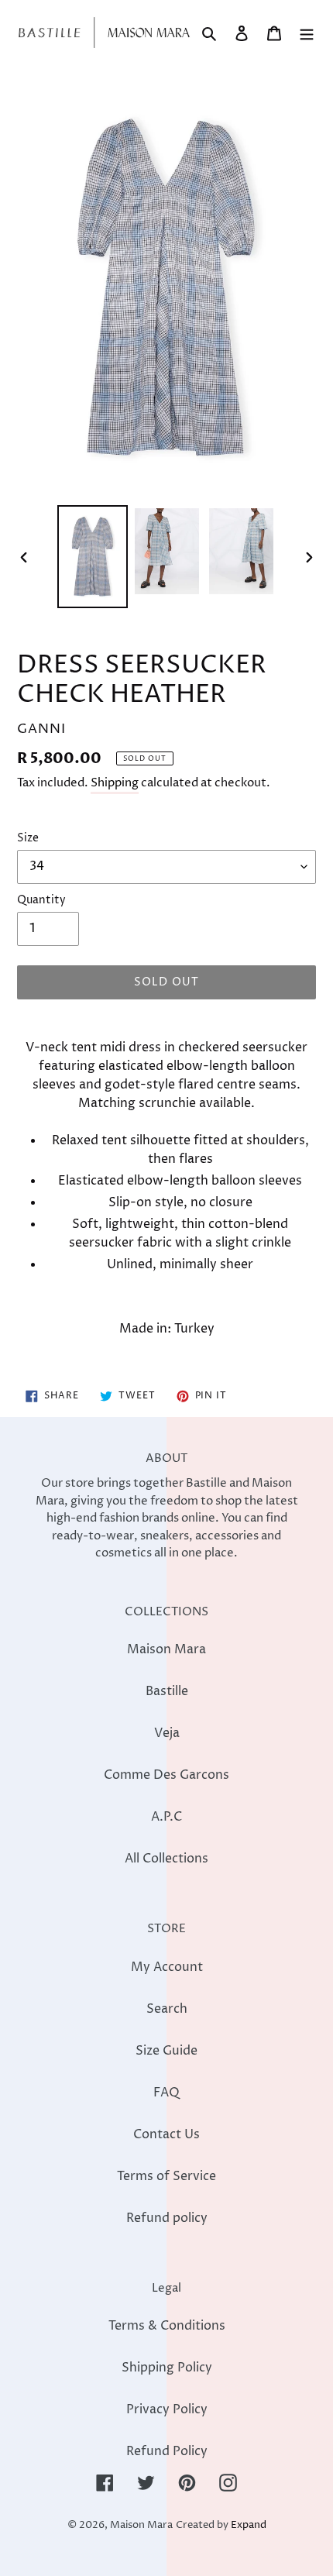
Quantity (41, 900)
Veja (167, 1733)
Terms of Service (166, 2176)
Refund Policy (167, 2451)
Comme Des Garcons (166, 1775)
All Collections (166, 1859)
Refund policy (167, 2218)
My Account (167, 1967)
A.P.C (166, 1817)
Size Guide (166, 2051)
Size (28, 838)
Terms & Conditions (167, 2326)
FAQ (166, 2093)
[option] (93, 556)
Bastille (167, 1691)
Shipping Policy (167, 2368)
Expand (249, 2525)
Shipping (115, 783)
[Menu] (307, 33)
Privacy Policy (167, 2409)
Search (167, 2009)
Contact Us (166, 2134)
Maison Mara (166, 1649)
